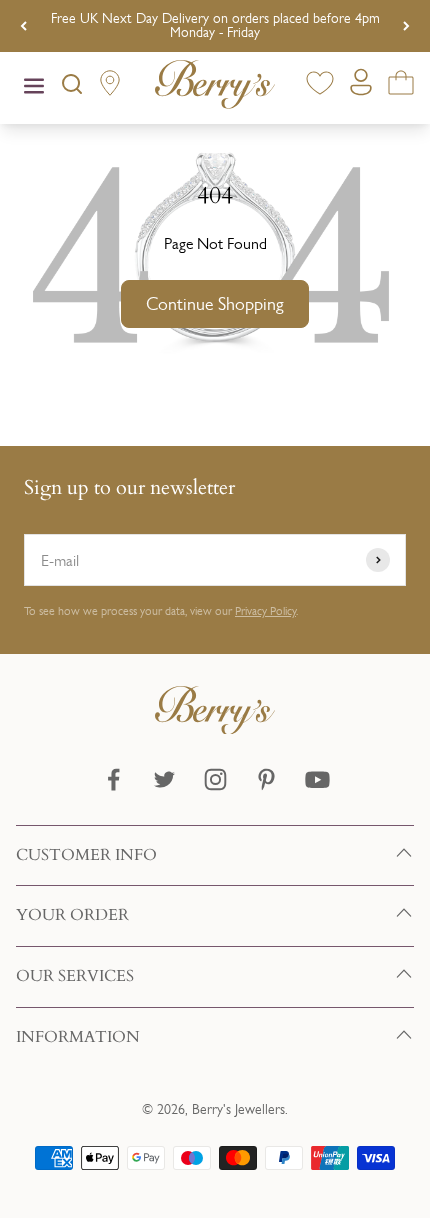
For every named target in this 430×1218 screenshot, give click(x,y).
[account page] (361, 87)
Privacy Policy (265, 611)
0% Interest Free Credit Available (215, 25)
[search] (72, 88)
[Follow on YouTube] (317, 779)
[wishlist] (320, 86)
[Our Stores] (110, 87)
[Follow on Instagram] (215, 779)
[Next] (406, 26)
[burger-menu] (34, 88)
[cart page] (401, 86)
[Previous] (23, 26)
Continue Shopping (215, 304)
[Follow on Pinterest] (266, 779)
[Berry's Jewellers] (215, 728)
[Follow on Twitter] (164, 779)
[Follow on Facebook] (113, 779)
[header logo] (215, 88)
